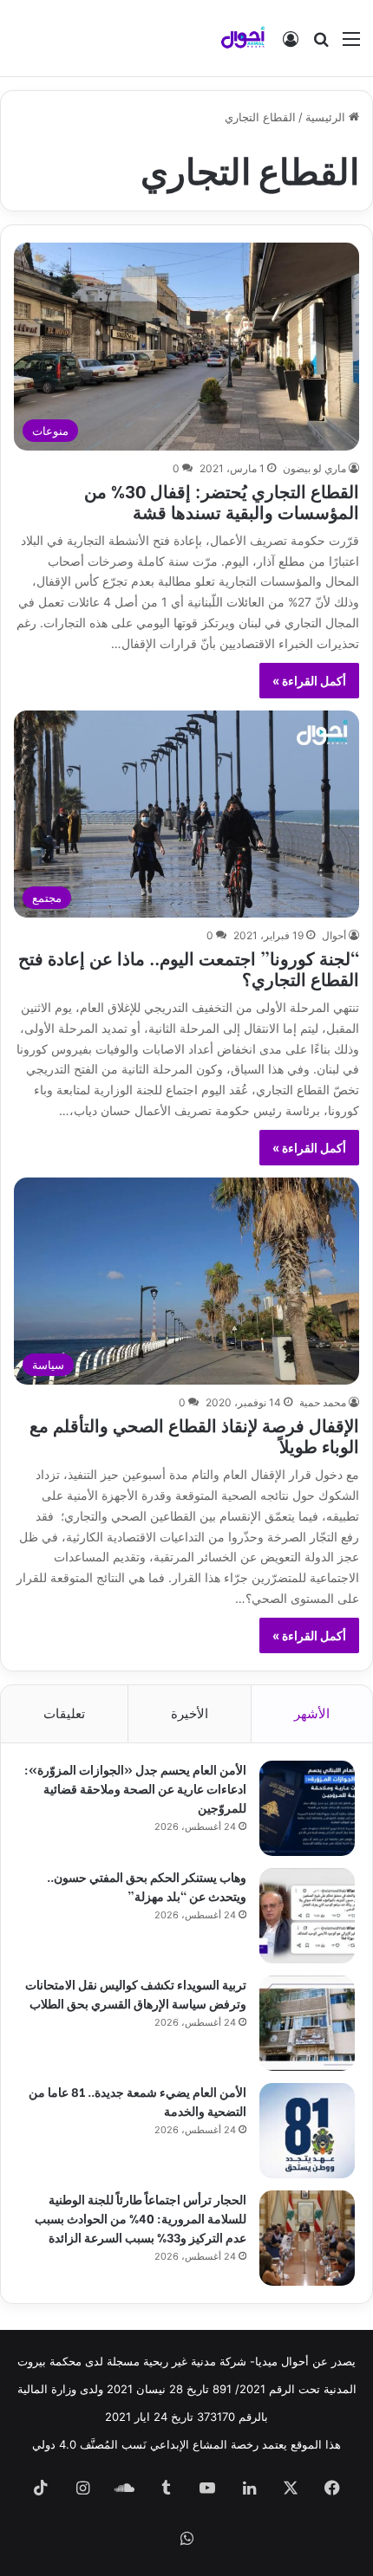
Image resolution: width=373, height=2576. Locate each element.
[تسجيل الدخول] (291, 45)
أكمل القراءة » (309, 681)
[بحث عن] (321, 45)
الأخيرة (190, 1713)
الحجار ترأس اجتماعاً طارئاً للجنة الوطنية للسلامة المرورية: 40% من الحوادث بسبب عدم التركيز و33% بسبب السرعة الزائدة (141, 2218)
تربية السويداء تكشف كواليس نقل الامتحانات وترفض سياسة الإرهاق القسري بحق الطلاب (136, 1993)
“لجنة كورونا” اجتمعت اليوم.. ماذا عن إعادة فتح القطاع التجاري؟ (189, 967)
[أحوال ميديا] (243, 38)
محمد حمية (323, 1402)
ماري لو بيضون (314, 468)
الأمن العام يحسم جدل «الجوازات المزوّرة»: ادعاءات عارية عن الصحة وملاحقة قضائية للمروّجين (135, 1788)
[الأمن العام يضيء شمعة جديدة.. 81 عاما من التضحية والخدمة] (307, 2131)
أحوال (334, 935)
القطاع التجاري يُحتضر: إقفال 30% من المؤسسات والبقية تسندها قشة (222, 500)
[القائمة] (351, 45)
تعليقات (64, 1713)
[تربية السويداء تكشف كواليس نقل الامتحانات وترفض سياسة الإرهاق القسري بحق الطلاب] (307, 2023)
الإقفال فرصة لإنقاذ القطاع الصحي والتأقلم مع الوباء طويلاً (194, 1434)
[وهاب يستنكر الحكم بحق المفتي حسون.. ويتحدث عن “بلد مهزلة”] (307, 1916)
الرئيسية (327, 117)
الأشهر (312, 1713)
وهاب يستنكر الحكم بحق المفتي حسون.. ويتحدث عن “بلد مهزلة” (147, 1886)
